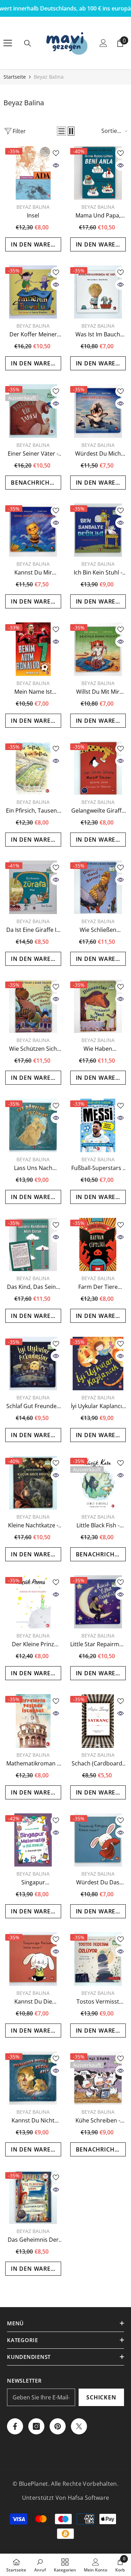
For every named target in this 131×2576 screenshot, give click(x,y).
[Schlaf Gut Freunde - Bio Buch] (33, 1364)
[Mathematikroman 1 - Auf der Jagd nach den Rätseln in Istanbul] (33, 1721)
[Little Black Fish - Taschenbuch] (98, 1483)
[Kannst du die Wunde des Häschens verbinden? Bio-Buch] (33, 1959)
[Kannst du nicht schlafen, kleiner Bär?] (33, 2078)
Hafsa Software (88, 2498)
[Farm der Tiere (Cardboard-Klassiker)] (98, 1245)
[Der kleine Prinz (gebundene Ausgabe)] (33, 1602)
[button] (61, 131)
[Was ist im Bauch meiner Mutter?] (98, 292)
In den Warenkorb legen (36, 244)
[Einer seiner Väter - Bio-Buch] (33, 411)
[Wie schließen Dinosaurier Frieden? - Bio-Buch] (98, 887)
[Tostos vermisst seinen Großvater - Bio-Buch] (98, 1959)
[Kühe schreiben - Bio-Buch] (98, 2078)
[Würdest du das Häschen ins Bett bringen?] (98, 1840)
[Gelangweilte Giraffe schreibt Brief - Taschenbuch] (98, 768)
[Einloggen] (103, 43)
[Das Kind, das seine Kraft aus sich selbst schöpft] (33, 1245)
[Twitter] (79, 2426)
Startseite (15, 77)
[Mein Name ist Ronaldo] (33, 649)
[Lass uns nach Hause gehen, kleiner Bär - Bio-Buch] (33, 1125)
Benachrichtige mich (36, 483)
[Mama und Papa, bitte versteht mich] (98, 173)
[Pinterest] (58, 2426)
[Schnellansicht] (56, 165)
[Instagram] (36, 2426)
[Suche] (28, 43)
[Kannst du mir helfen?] (33, 530)
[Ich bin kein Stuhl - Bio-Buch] (98, 530)
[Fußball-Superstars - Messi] (98, 1125)
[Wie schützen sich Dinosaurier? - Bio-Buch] (33, 1007)
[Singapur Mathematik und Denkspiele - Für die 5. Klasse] (33, 1840)
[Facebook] (15, 2426)
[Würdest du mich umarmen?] (98, 411)
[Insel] (33, 173)
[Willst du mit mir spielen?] (98, 649)
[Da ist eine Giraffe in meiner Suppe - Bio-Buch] (33, 887)
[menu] (8, 43)
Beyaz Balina (49, 77)
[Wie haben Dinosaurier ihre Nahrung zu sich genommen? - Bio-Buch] (98, 1007)
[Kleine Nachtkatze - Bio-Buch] (33, 1483)
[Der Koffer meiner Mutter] (33, 292)
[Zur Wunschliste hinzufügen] (56, 153)
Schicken (101, 2397)
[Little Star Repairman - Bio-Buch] (98, 1602)
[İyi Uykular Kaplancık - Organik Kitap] (98, 1364)
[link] (40, 2565)
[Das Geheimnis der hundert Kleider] (33, 2197)
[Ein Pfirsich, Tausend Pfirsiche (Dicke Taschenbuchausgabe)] (33, 768)
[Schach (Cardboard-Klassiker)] (98, 1721)
